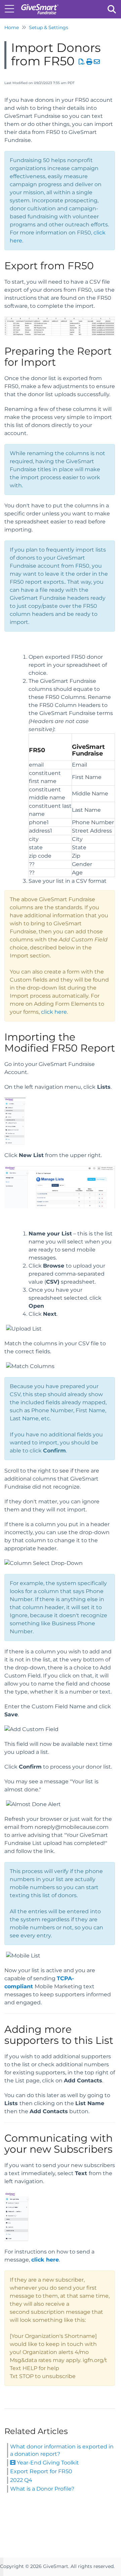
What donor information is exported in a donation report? (62, 2450)
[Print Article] (90, 62)
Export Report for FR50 (41, 2471)
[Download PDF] (82, 62)
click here (54, 1012)
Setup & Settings (49, 27)
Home (12, 27)
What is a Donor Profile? (42, 2489)
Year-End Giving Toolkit (47, 2463)
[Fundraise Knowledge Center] (39, 6)
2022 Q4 (21, 2480)
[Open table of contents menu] (12, 8)
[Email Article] (97, 62)
